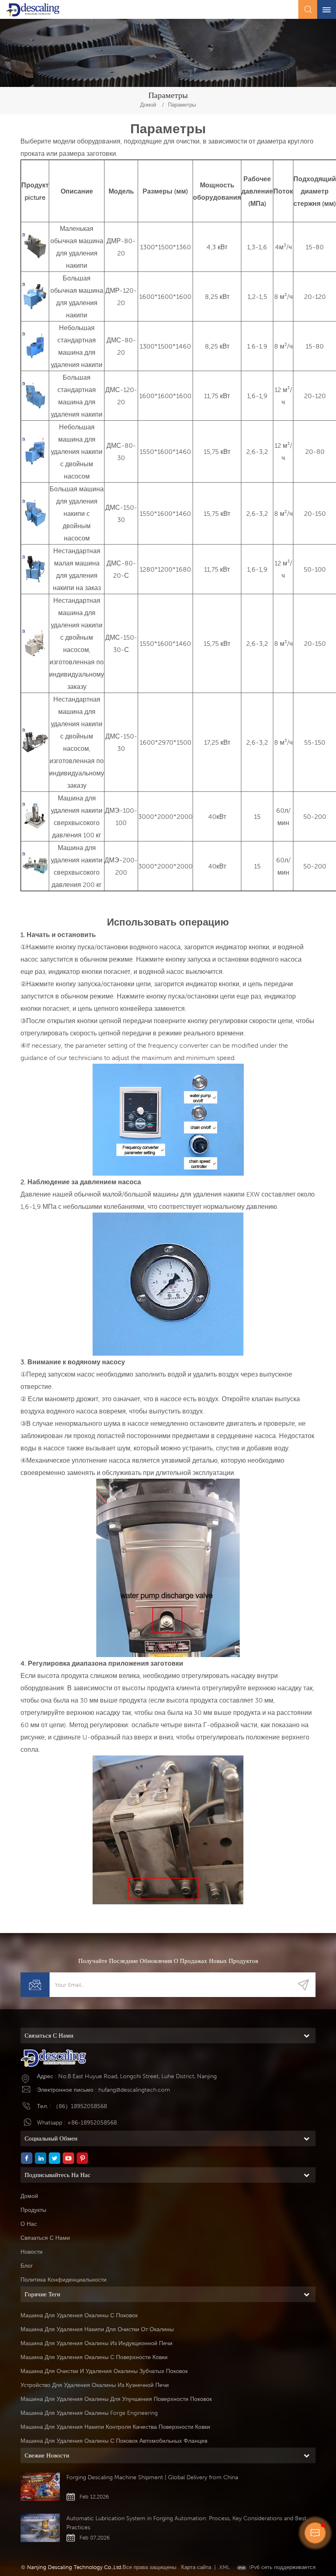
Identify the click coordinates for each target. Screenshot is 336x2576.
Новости (32, 2252)
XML (225, 2567)
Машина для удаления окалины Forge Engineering (89, 2413)
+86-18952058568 (92, 2122)
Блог (27, 2266)
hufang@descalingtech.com (134, 2090)
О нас (29, 2224)
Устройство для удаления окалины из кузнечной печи (95, 2385)
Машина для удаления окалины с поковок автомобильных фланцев (114, 2441)
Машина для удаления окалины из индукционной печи (96, 2343)
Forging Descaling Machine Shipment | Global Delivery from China (152, 2477)
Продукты (33, 2210)
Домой (148, 105)
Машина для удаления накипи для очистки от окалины (97, 2329)
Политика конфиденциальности (64, 2280)
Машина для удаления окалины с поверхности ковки (94, 2357)
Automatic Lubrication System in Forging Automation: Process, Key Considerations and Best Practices (186, 2523)
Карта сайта (196, 2567)
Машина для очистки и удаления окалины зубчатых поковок (104, 2371)
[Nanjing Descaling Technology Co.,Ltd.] (33, 10)
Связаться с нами (45, 2238)
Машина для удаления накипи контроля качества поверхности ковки (115, 2427)
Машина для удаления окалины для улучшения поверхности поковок (116, 2399)
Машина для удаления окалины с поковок (79, 2315)
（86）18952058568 (80, 2106)
